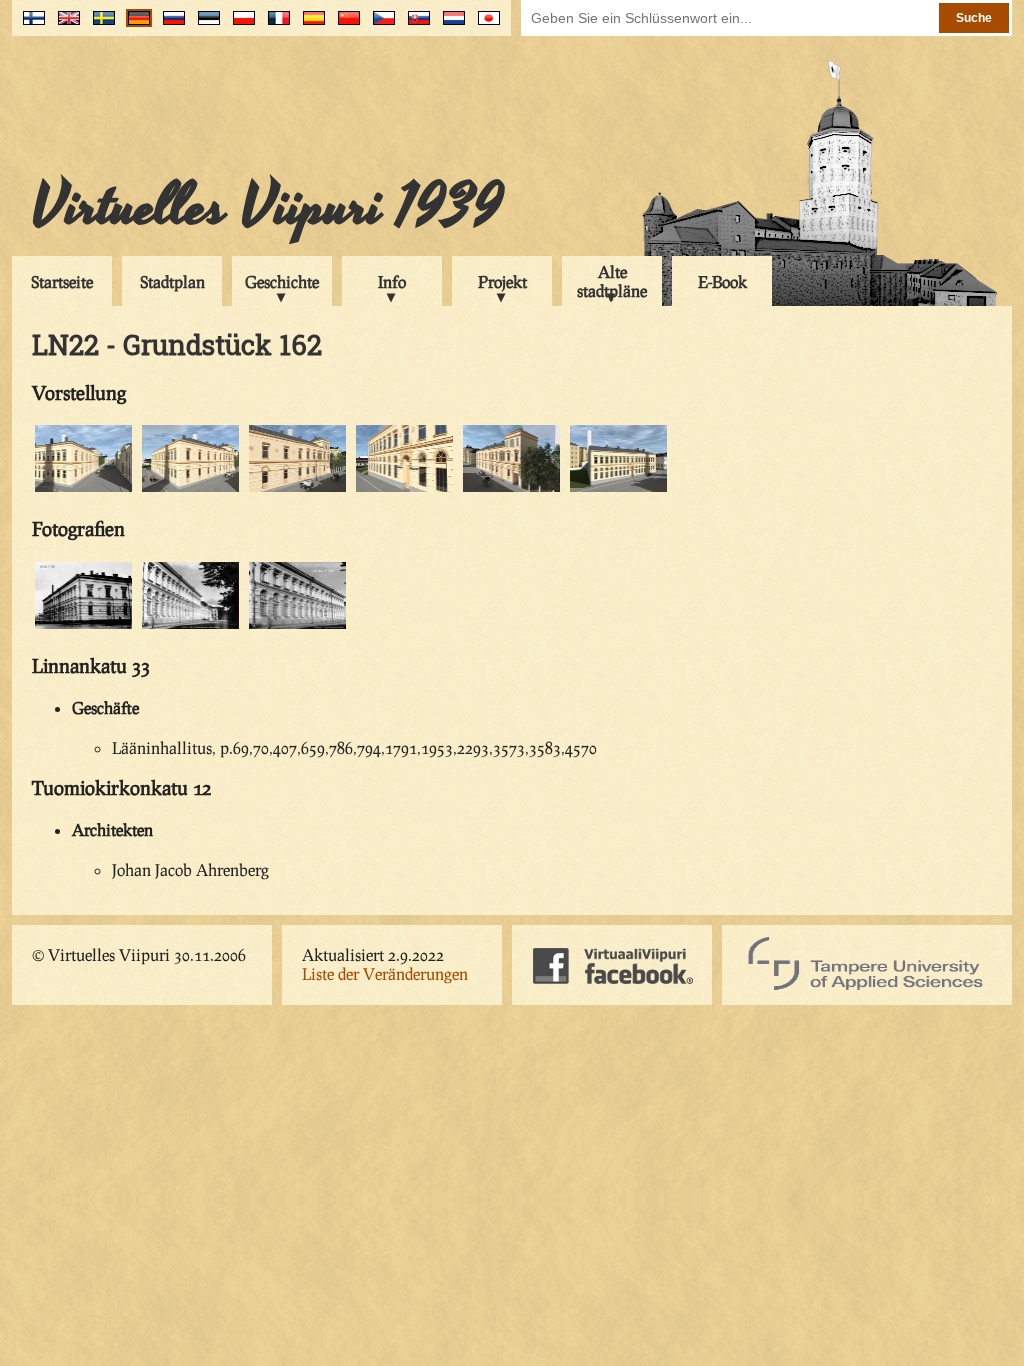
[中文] (344, 25)
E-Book (722, 281)
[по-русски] (169, 25)
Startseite (62, 281)
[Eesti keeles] (204, 25)
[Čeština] (379, 25)
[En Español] (309, 25)
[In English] (64, 25)
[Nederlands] (449, 25)
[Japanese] (484, 25)
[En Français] (274, 25)
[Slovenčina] (414, 25)
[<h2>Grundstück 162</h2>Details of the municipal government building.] (297, 488)
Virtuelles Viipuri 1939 (267, 207)
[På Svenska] (99, 25)
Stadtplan (172, 281)
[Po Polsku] (239, 25)
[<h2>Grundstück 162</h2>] (511, 488)
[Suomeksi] (29, 25)
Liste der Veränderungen (385, 973)
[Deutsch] (134, 25)
